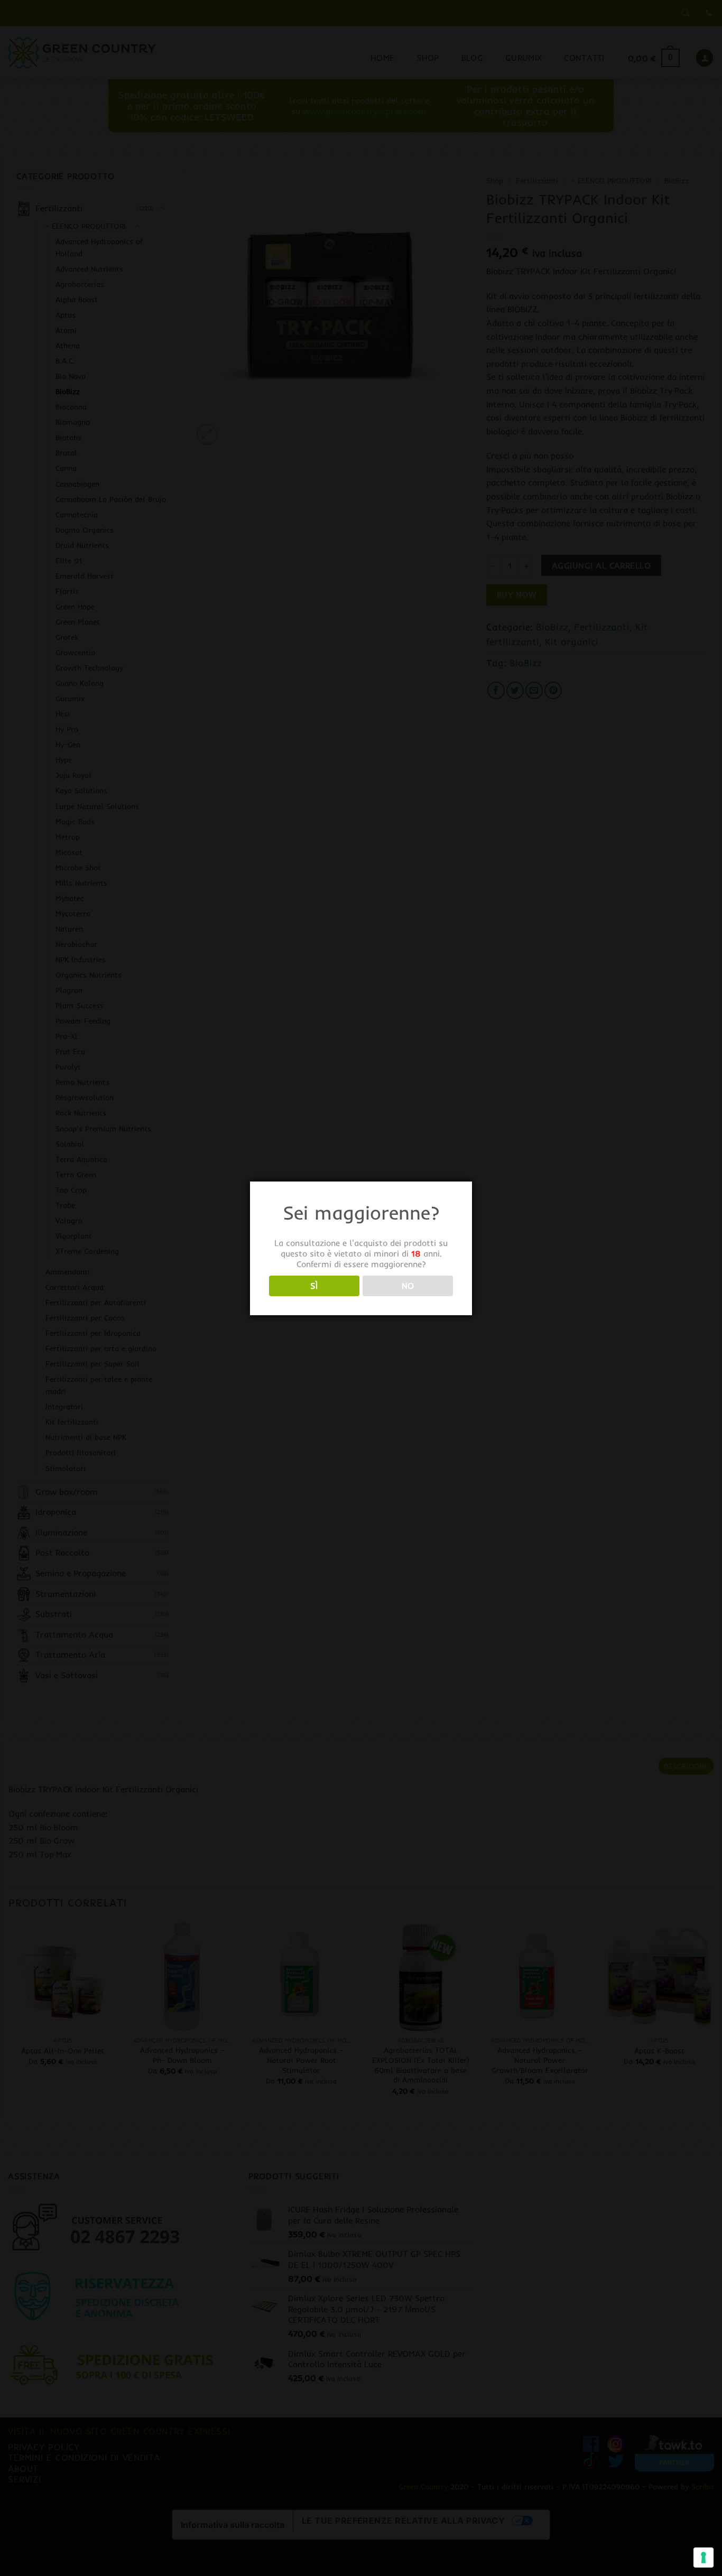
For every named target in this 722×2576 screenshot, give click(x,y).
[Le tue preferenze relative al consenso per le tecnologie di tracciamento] (704, 2558)
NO (408, 1286)
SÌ (314, 1286)
